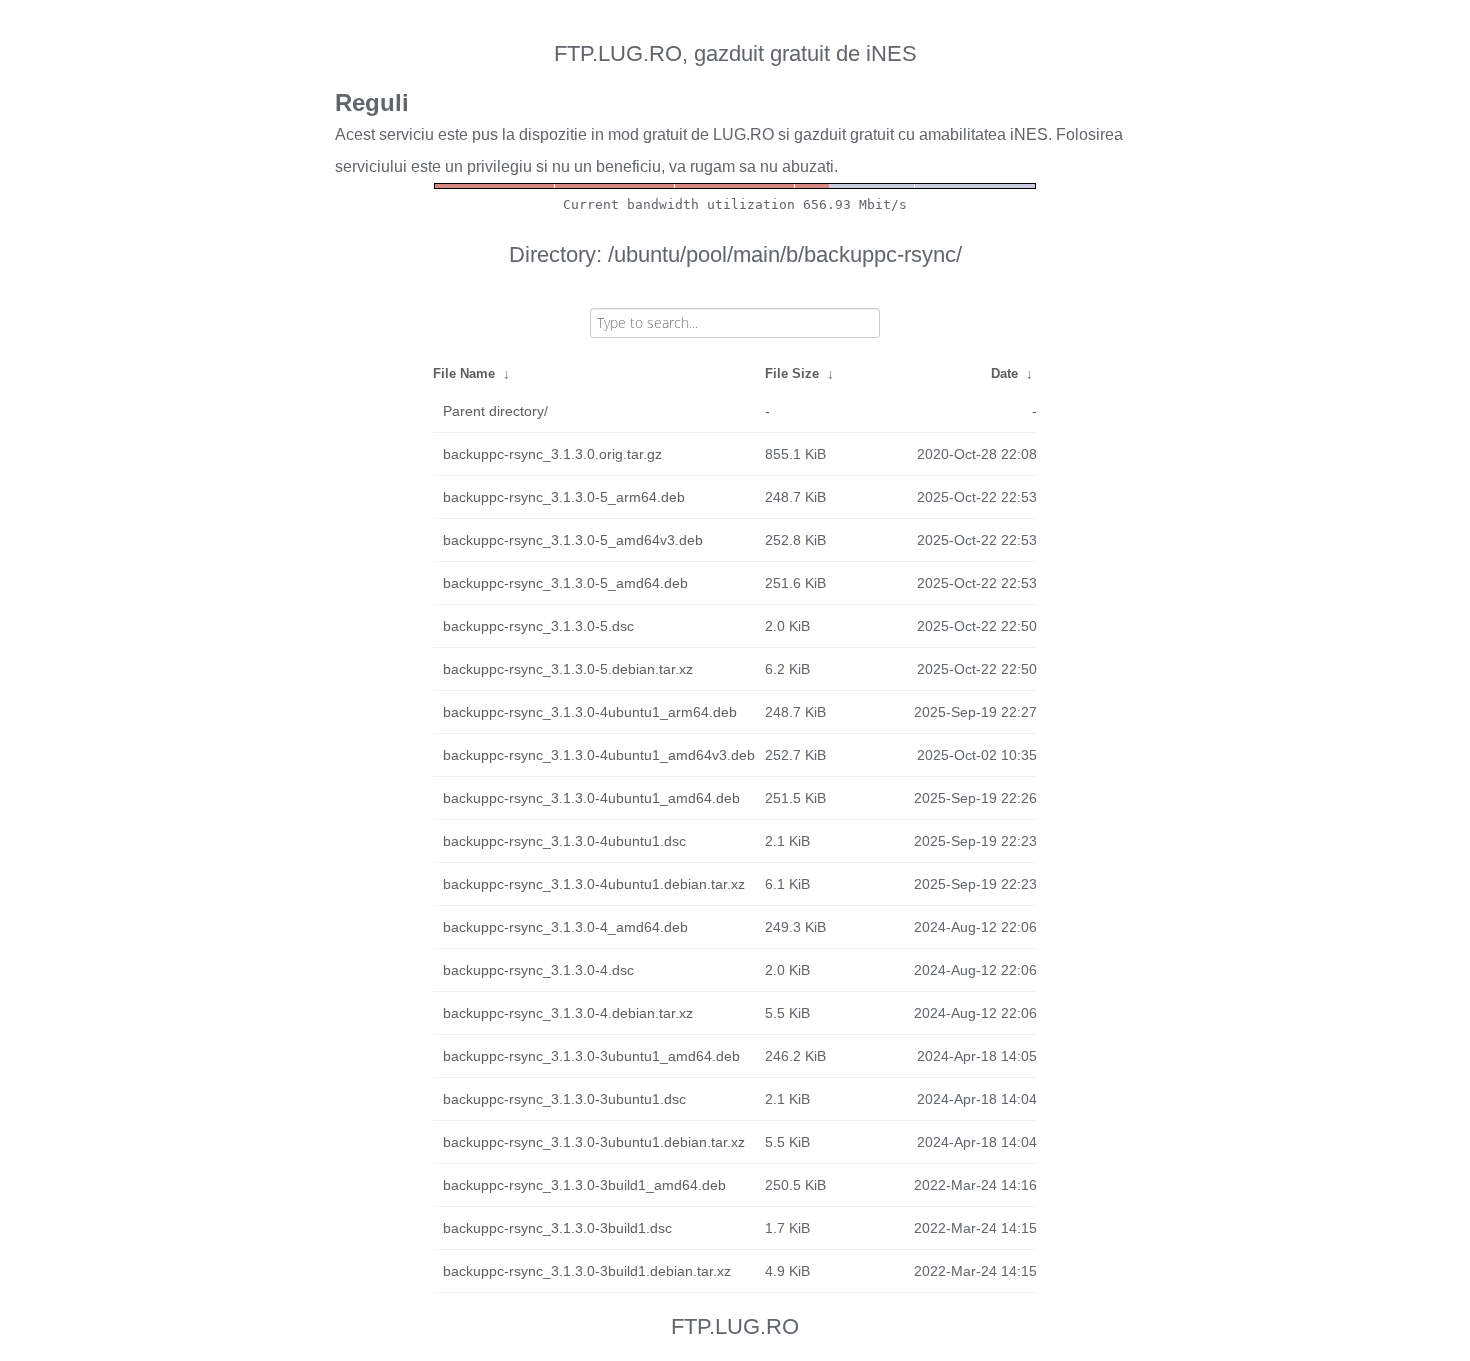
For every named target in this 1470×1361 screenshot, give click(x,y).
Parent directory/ (495, 411)
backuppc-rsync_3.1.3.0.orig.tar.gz (552, 454)
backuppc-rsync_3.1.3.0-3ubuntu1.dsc (564, 1099)
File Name (464, 373)
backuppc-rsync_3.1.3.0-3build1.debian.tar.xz (587, 1271)
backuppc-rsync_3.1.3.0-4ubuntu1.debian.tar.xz (594, 884)
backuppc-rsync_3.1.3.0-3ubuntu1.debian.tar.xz (594, 1142)
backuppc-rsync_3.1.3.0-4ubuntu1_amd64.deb (591, 798)
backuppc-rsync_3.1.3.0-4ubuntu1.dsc (564, 841)
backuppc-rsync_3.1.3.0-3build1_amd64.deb (584, 1185)
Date (1004, 373)
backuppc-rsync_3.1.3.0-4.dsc (538, 970)
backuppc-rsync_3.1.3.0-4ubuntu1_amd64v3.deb (599, 755)
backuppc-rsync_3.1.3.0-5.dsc (538, 626)
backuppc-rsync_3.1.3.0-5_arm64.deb (564, 497)
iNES (1029, 134)
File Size (792, 373)
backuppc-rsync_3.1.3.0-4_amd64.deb (565, 927)
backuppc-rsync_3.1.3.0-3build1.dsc (557, 1228)
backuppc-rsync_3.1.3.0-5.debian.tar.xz (568, 669)
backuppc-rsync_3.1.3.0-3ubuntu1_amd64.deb (591, 1056)
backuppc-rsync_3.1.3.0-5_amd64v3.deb (573, 540)
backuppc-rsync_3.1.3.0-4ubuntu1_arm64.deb (590, 712)
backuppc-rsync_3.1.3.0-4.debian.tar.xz (568, 1013)
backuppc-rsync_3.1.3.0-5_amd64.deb (565, 583)
